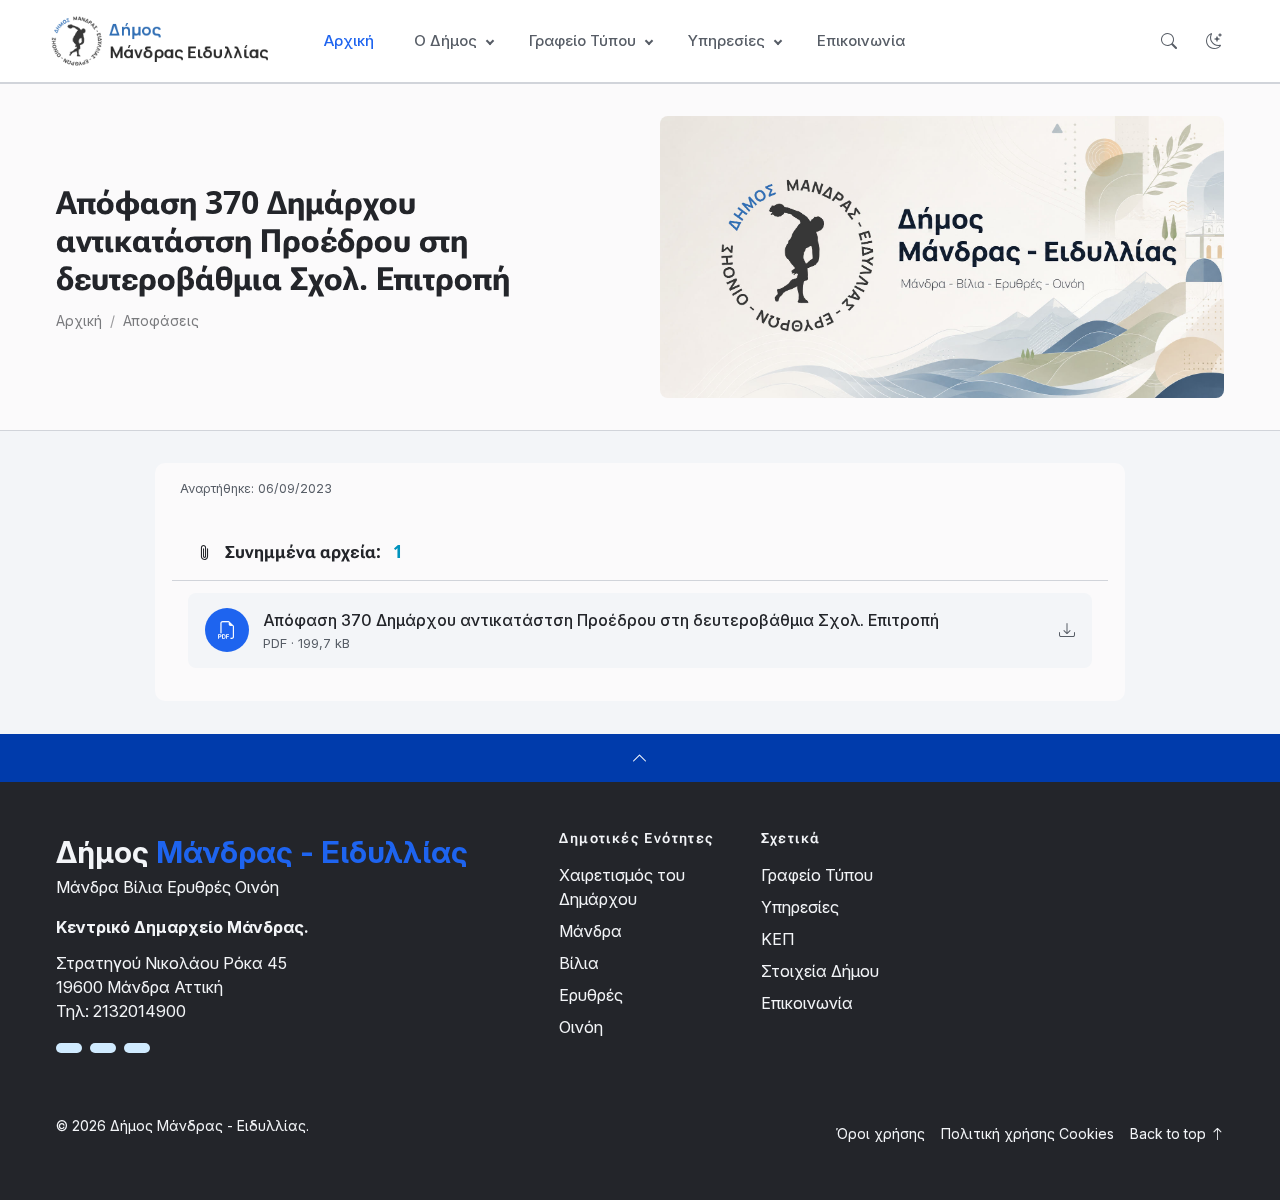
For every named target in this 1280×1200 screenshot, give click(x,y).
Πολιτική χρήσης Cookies (1027, 1133)
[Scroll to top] (640, 758)
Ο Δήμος (445, 40)
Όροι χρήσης (880, 1133)
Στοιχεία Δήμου (820, 971)
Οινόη (581, 1027)
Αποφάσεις (161, 320)
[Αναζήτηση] (1168, 41)
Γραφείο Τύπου (817, 875)
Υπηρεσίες (800, 907)
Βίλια (579, 963)
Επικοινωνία (861, 40)
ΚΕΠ (777, 939)
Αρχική (349, 40)
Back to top (1170, 1133)
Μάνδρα (590, 931)
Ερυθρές (591, 995)
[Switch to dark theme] (1213, 41)
